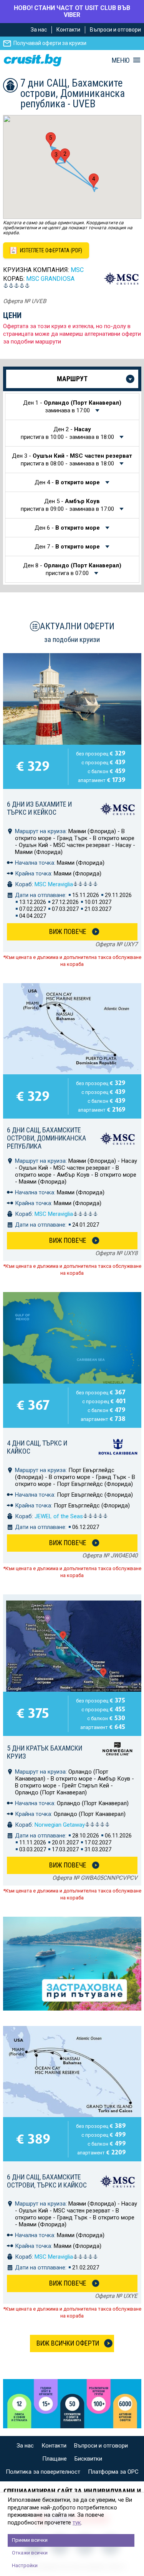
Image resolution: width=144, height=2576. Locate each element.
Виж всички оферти (68, 2343)
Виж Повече (68, 931)
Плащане (55, 2459)
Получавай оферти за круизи (50, 43)
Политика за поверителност (43, 2472)
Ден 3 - (72, 460)
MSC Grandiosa (50, 279)
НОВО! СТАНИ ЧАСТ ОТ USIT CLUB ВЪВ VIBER (72, 11)
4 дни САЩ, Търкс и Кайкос (37, 1447)
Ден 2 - (67, 433)
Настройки (25, 2565)
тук (77, 2523)
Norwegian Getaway (60, 1825)
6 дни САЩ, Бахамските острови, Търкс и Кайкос (47, 2181)
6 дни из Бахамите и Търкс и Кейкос (39, 808)
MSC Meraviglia (54, 884)
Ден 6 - (67, 528)
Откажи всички (30, 2553)
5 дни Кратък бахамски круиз (45, 1752)
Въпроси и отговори (115, 30)
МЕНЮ (121, 60)
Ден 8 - (72, 569)
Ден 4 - (67, 482)
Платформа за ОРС (113, 2472)
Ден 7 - (67, 547)
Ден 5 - (67, 505)
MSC (77, 270)
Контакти (68, 30)
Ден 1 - (72, 407)
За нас (39, 30)
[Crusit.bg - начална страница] (33, 60)
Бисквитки (88, 2459)
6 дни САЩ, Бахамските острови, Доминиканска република (46, 1138)
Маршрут (72, 379)
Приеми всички (30, 2540)
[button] (65, 156)
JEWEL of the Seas (59, 1516)
